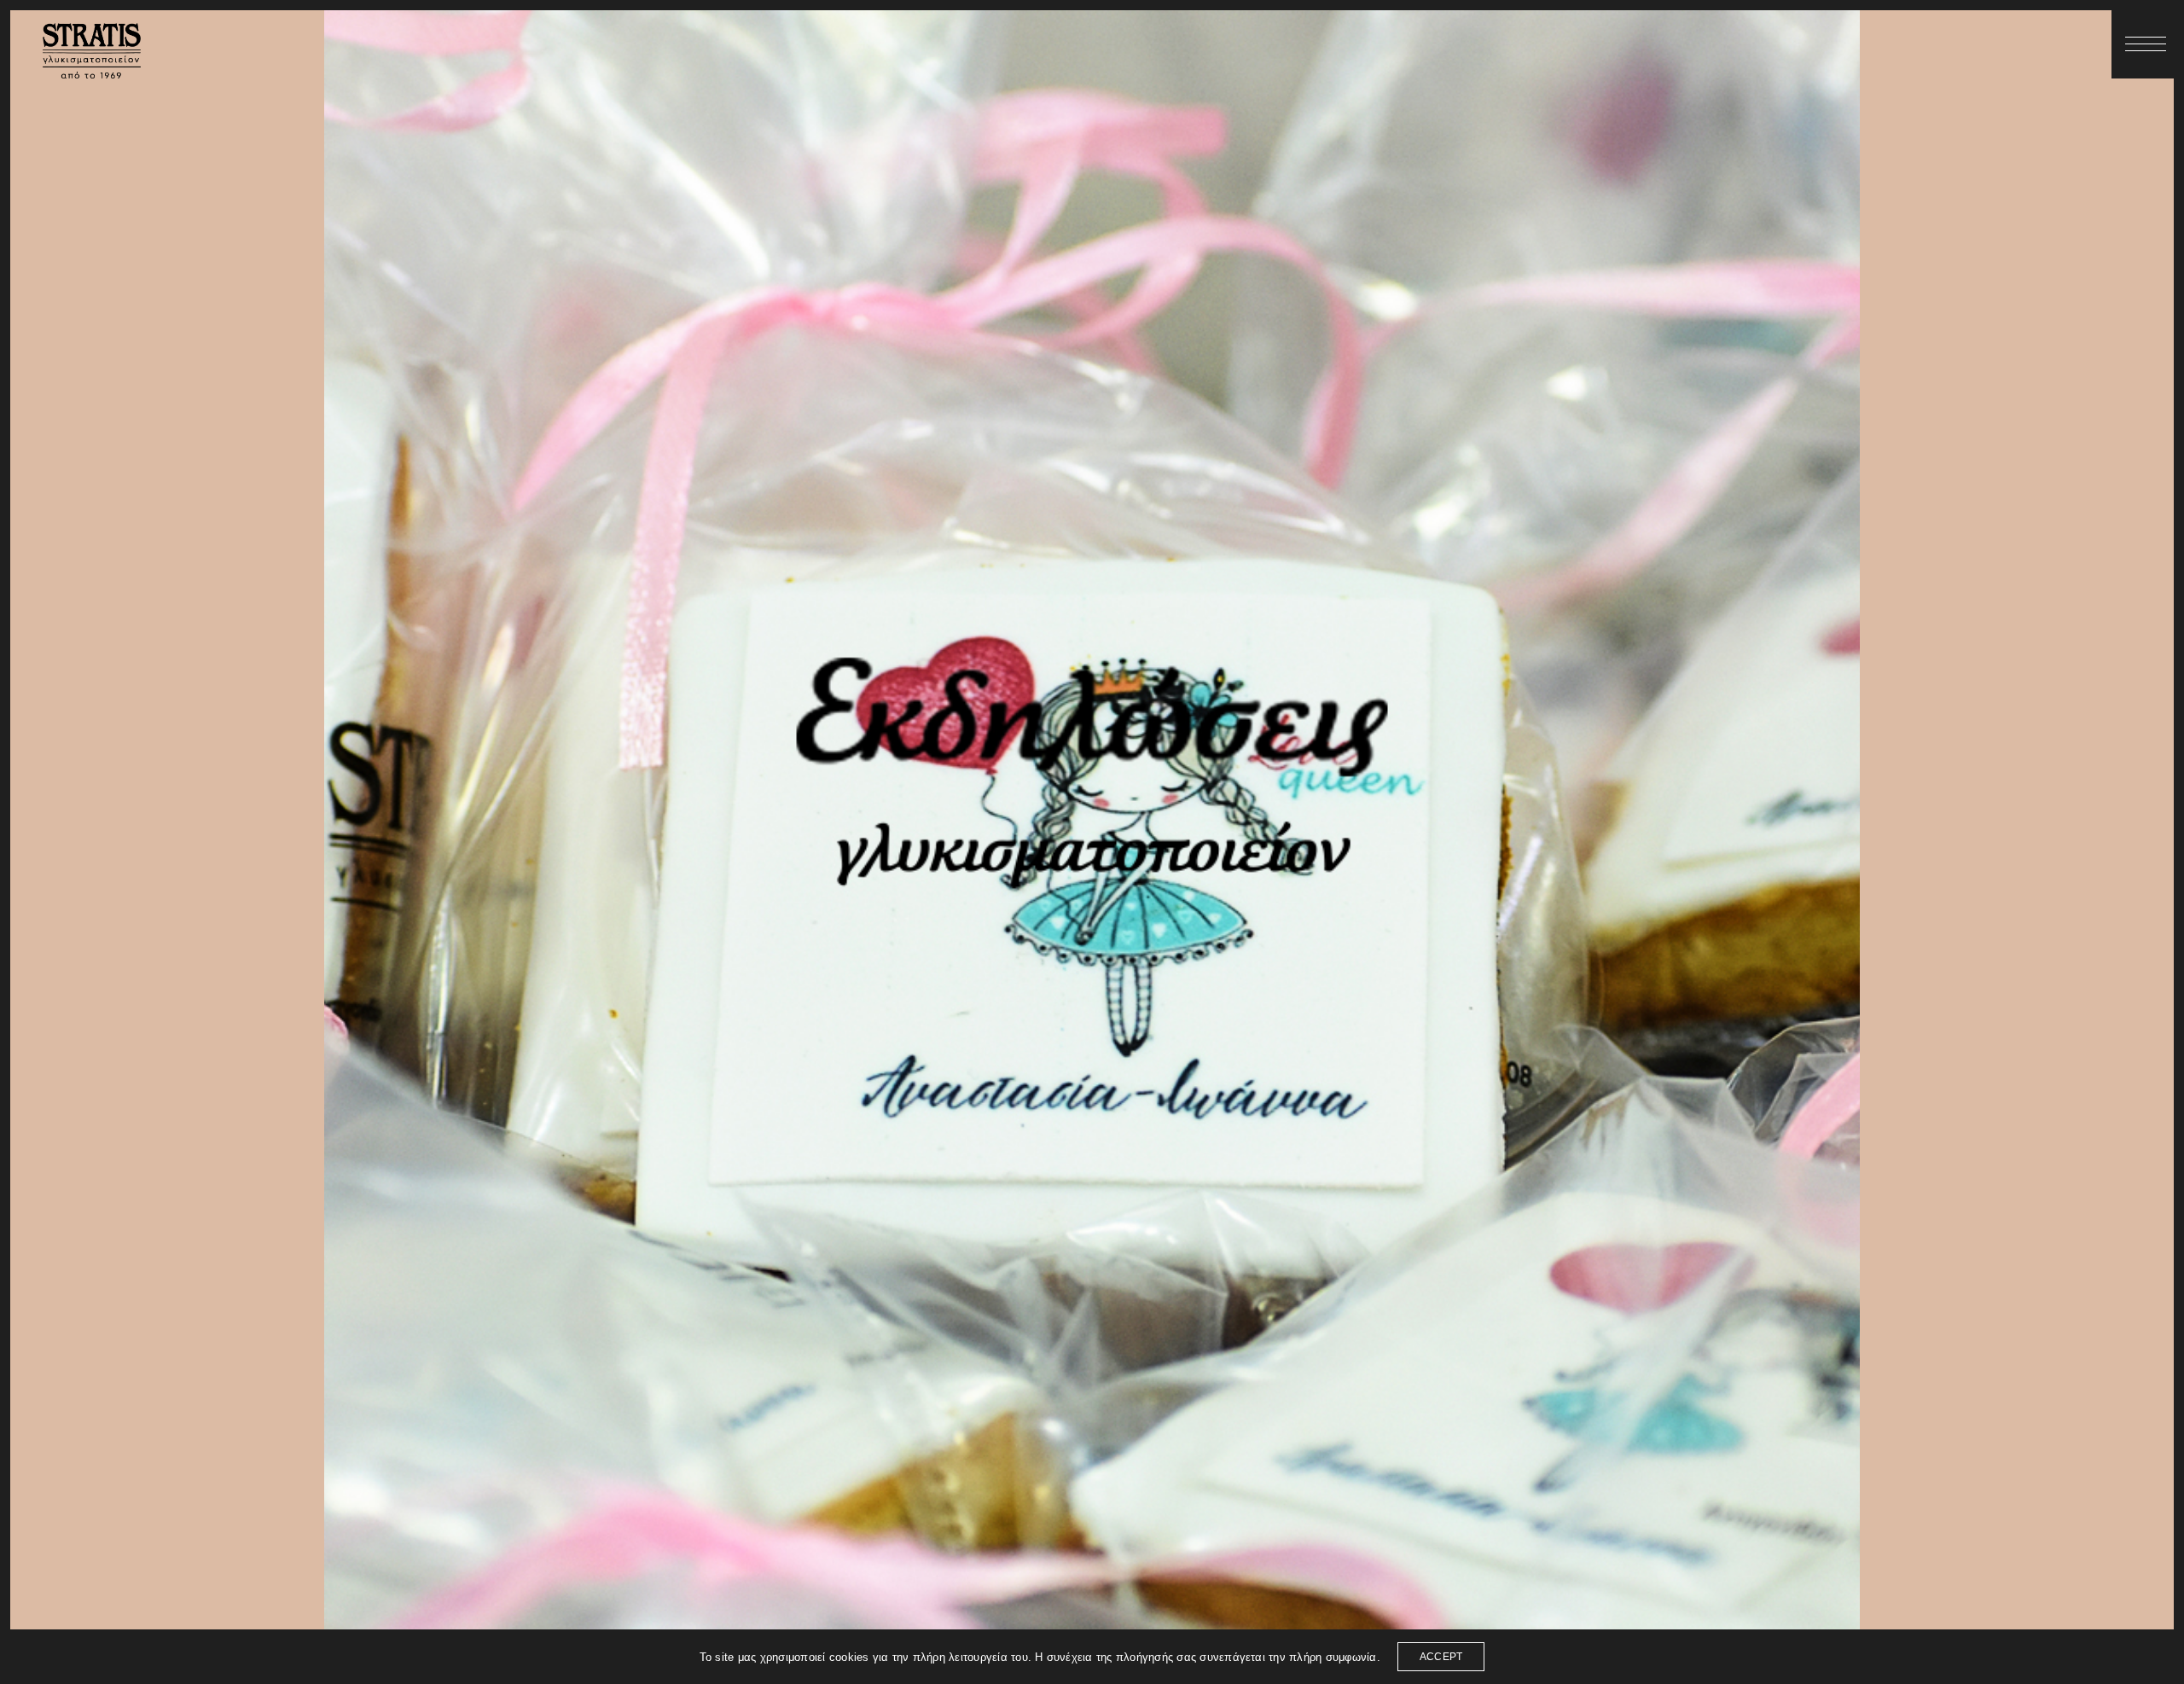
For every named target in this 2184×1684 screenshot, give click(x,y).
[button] (2146, 44)
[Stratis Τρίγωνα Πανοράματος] (92, 51)
